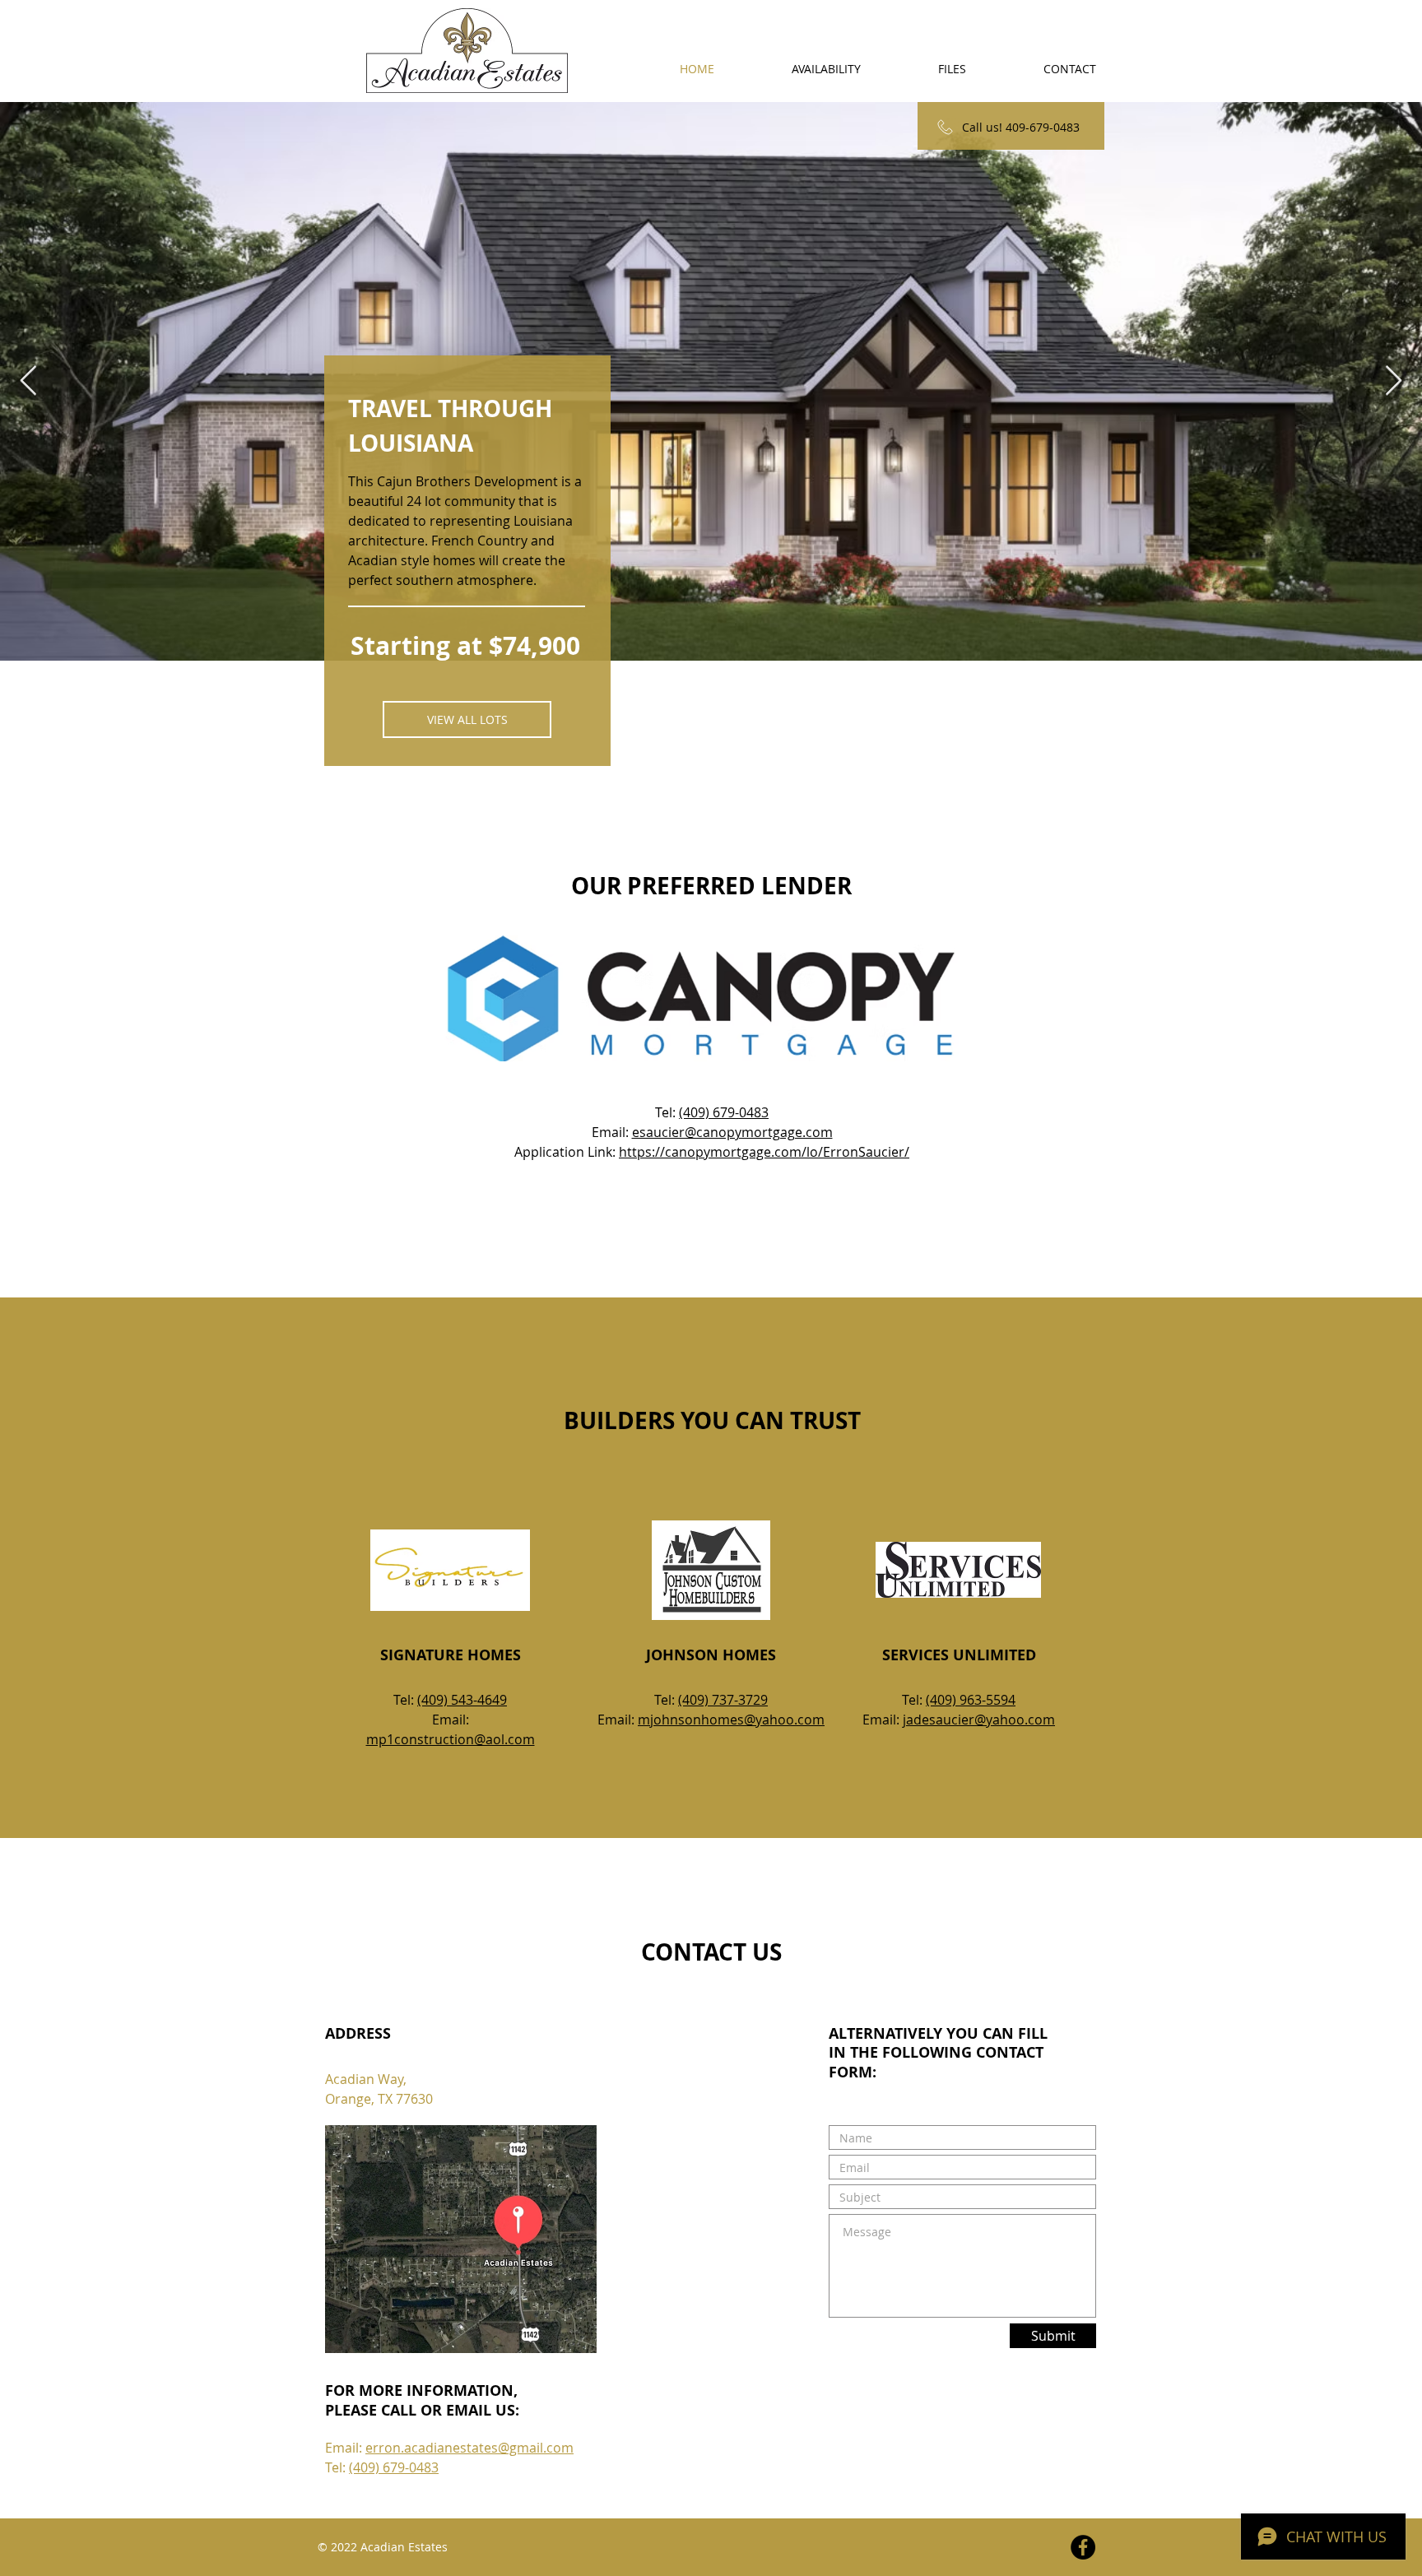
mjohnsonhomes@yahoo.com (731, 1720)
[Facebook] (1083, 2547)
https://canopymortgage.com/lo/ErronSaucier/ (764, 1152)
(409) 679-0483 (724, 1112)
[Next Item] (1394, 381)
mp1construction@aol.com (451, 1739)
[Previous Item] (28, 381)
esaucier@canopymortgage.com (732, 1132)
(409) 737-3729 (723, 1700)
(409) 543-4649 (462, 1700)
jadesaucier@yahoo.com (979, 1720)
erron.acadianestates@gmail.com (469, 2448)
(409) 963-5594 (971, 1700)
